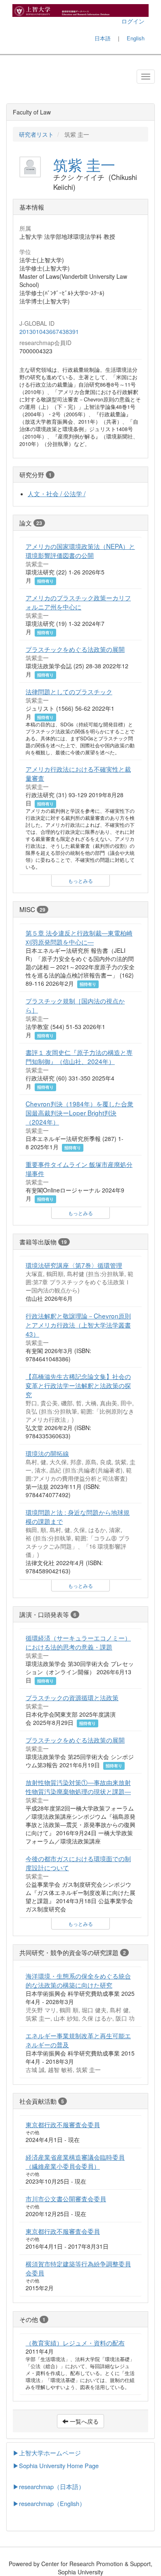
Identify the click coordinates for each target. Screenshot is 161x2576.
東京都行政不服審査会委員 (63, 2124)
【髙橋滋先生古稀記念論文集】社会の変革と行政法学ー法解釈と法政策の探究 (78, 1385)
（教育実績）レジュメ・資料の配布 (75, 2343)
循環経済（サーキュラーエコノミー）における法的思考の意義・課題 (78, 1642)
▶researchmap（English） (49, 2503)
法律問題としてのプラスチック (69, 691)
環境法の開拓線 (47, 1453)
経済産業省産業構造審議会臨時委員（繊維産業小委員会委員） (75, 2161)
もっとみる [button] (80, 881)
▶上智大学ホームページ (47, 2453)
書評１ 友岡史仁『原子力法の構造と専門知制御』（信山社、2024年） (79, 1057)
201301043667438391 (49, 331)
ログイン (133, 21)
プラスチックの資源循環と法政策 (72, 1697)
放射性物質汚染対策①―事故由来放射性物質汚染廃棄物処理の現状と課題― (78, 1787)
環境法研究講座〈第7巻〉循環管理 (74, 1265)
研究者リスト (36, 134)
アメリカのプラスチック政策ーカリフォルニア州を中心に (78, 602)
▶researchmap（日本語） (49, 2486)
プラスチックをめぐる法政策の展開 (75, 649)
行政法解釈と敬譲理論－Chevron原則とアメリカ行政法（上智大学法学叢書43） (78, 1325)
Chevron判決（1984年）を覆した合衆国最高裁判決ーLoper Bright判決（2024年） (79, 1113)
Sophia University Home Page (59, 2465)
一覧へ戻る (83, 2421)
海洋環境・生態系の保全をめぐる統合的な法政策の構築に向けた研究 (78, 1980)
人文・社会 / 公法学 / (57, 493)
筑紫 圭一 (84, 164)
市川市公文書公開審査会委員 (66, 2198)
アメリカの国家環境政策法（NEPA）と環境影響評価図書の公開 (80, 551)
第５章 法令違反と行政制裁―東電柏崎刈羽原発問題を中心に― (79, 937)
